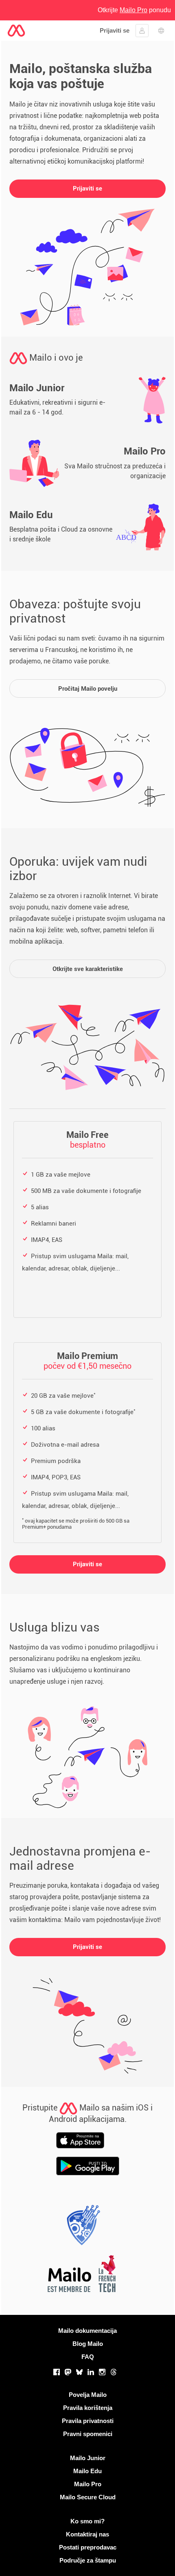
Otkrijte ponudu (134, 10)
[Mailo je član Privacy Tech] (81, 2227)
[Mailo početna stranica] (16, 31)
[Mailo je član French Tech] (81, 2276)
